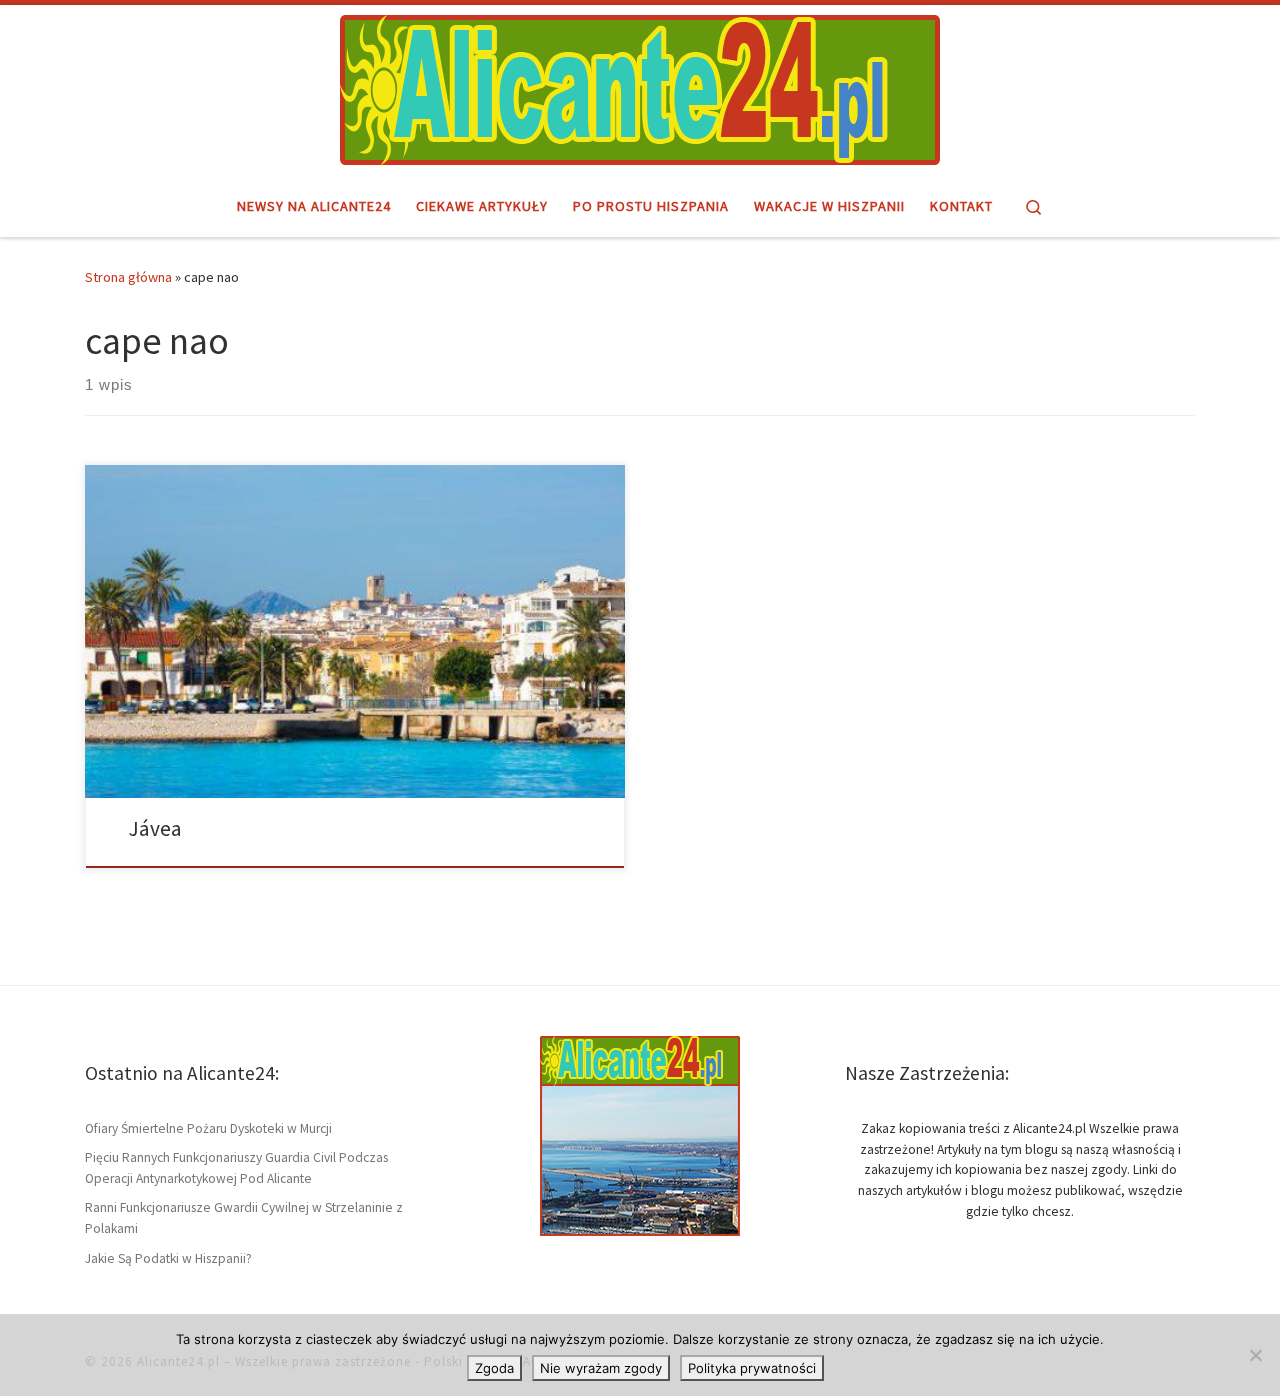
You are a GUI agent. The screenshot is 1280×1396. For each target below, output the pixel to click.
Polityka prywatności (752, 1368)
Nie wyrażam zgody (601, 1368)
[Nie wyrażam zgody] (1255, 1355)
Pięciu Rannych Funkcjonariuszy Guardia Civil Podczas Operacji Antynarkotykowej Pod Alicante (236, 1168)
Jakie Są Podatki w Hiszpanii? (168, 1258)
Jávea (155, 828)
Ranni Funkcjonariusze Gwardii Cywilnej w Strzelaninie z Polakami (244, 1218)
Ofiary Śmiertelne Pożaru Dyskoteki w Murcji (208, 1128)
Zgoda (494, 1368)
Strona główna (128, 277)
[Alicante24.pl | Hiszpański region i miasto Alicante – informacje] (640, 87)
